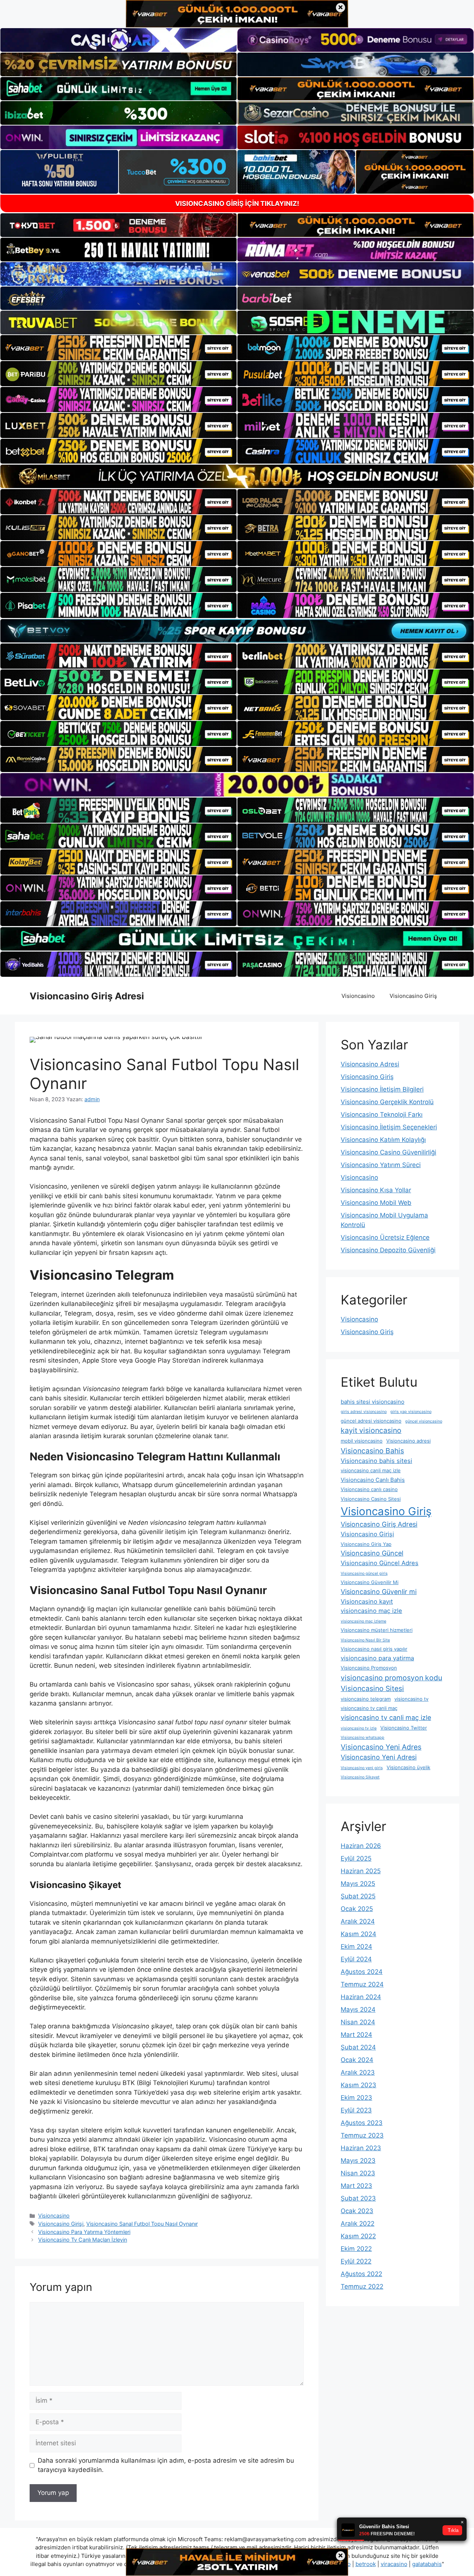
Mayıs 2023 (358, 2161)
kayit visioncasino (371, 1430)
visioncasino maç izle (371, 1611)
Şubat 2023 (358, 2198)
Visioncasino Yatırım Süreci (381, 1165)
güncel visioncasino (424, 1421)
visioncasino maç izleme (363, 1621)
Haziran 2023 (361, 2148)
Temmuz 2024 (362, 1984)
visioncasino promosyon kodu (391, 1678)
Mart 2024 (356, 2035)
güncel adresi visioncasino (371, 1421)
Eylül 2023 (356, 2110)
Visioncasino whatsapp (363, 1738)
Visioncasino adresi (408, 1441)
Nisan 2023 (358, 2173)
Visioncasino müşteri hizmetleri (377, 1630)
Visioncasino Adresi (370, 1064)
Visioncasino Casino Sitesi (371, 1499)
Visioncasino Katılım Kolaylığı (383, 1140)
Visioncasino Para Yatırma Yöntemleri (84, 2232)
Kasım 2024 (358, 1934)
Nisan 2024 (358, 2022)
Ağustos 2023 (362, 2123)
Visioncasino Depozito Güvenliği (388, 1250)
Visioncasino (358, 996)
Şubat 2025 (358, 1896)
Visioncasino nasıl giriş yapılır (374, 1649)
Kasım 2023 (358, 2085)
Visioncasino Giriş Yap (366, 1544)
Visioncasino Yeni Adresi (379, 1757)
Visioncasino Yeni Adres (381, 1747)
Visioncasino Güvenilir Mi (370, 1582)
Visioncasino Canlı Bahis (373, 1480)
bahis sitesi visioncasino (373, 1402)
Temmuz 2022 (362, 2286)
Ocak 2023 (357, 2211)
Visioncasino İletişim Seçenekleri (389, 1127)
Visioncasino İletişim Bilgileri (382, 1089)
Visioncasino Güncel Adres (380, 1563)
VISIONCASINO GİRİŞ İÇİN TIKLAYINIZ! (237, 203)
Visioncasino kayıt (367, 1601)
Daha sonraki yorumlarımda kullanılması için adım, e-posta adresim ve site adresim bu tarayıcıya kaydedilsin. (166, 2465)
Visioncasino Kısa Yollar (376, 1190)
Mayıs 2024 (358, 2009)
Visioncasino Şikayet (360, 1777)
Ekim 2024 (356, 1947)
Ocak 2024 (357, 2060)
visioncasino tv (411, 1699)
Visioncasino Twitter (404, 1728)
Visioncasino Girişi (61, 2224)
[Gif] (237, 476)
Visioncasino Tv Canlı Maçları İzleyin (83, 2240)
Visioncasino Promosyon (369, 1668)
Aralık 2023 (358, 2072)
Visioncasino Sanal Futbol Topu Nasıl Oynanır (142, 2224)
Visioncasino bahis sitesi (376, 1461)
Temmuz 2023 (362, 2135)
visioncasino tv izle (359, 1728)
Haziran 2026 (361, 1846)
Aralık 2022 (358, 2223)
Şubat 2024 (358, 2047)
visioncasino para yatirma (377, 1658)
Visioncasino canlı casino (369, 1489)
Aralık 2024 (358, 1921)
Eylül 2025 (356, 1858)
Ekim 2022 (356, 2249)
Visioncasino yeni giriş (362, 1768)
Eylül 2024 (356, 1959)
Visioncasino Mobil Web (376, 1203)
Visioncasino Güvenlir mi (379, 1592)
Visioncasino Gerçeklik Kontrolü (387, 1102)
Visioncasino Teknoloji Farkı (382, 1115)
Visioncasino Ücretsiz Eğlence (385, 1237)
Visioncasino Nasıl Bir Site (365, 1640)
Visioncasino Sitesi (372, 1688)
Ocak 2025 (357, 1909)
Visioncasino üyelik (408, 1767)
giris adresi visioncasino (364, 1412)
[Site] (118, 348)
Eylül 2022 (356, 2261)
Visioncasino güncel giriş (364, 1573)
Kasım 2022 (358, 2236)
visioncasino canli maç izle (371, 1470)
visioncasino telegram (366, 1699)
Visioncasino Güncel (372, 1553)
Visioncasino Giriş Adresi (87, 996)
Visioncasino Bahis (372, 1451)
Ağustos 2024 (362, 1972)
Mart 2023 (356, 2186)
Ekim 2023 (356, 2098)
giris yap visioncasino (411, 1412)
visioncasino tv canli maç (369, 1708)
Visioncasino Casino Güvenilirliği (388, 1152)
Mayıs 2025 (358, 1884)
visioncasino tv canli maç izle (386, 1718)
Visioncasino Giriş (413, 996)
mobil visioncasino (362, 1441)
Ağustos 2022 (361, 2274)
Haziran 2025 (361, 1871)
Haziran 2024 (361, 1997)
